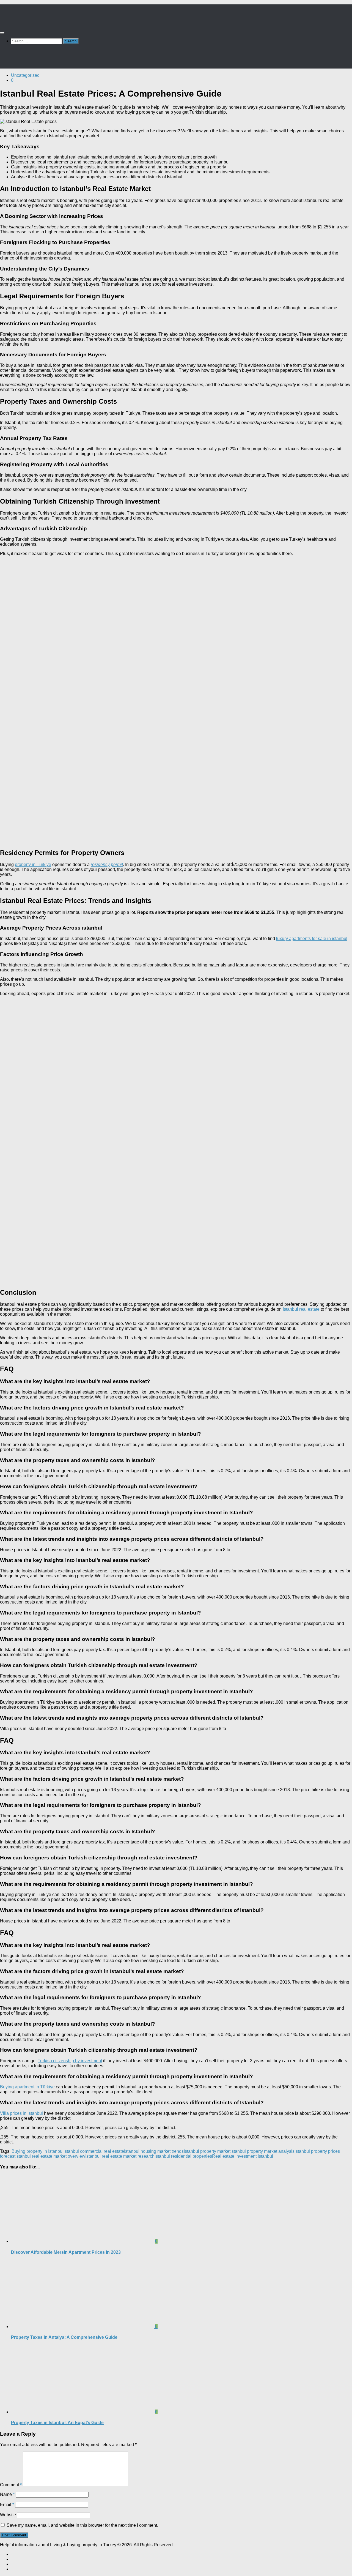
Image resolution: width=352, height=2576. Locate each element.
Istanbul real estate (301, 1309)
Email (7, 2505)
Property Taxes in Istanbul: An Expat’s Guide (57, 2423)
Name (7, 2494)
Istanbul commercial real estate (94, 2151)
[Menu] (2, 33)
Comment (11, 2485)
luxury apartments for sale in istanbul (312, 939)
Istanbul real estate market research (120, 2156)
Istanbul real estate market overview (50, 2156)
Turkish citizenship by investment (70, 2061)
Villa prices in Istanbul (21, 2113)
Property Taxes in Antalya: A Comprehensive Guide (64, 2337)
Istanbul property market (207, 2151)
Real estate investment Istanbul (243, 2156)
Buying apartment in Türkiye (27, 2087)
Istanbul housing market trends (154, 2151)
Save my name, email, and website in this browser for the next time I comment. (82, 2525)
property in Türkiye (33, 864)
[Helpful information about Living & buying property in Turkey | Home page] (30, 22)
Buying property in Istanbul (38, 2151)
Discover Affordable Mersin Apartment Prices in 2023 (66, 2252)
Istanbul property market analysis (262, 2151)
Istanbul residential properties (183, 2156)
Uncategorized (25, 75)
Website (8, 2515)
